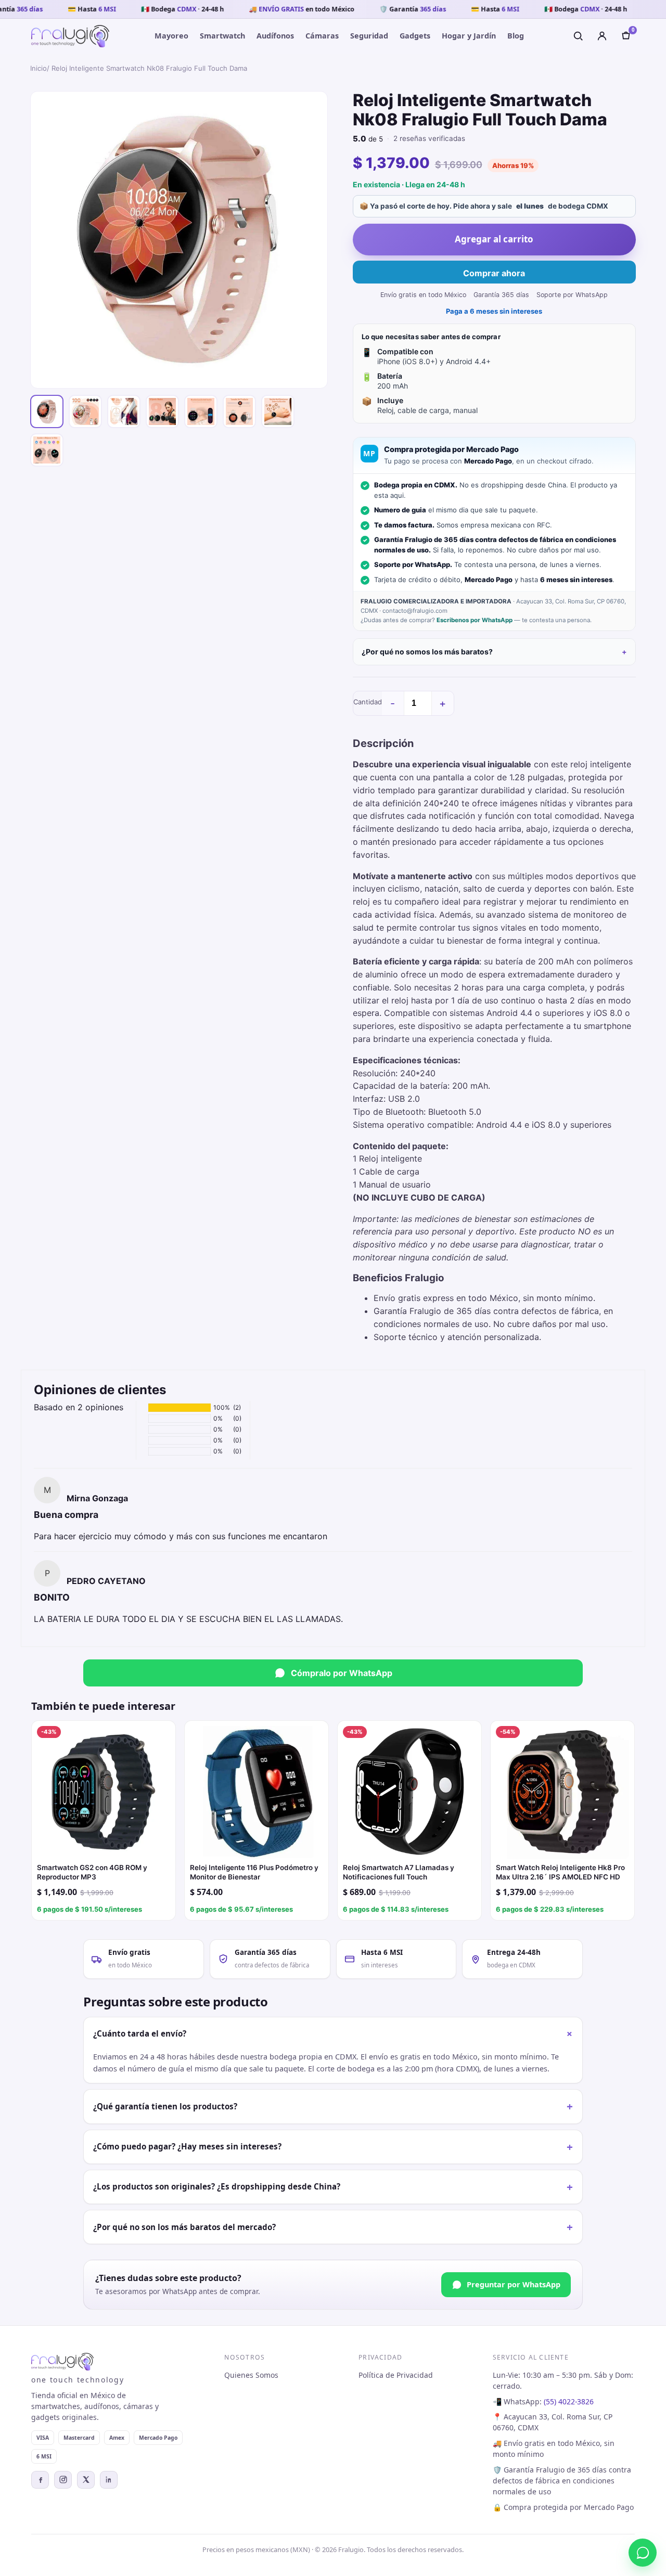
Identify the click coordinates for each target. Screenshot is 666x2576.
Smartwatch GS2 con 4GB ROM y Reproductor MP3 (92, 1872)
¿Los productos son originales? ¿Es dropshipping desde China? (333, 2187)
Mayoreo (171, 36)
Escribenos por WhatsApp (475, 620)
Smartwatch (222, 36)
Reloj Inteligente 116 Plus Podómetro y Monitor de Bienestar (254, 1872)
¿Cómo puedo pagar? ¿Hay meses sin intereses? (333, 2147)
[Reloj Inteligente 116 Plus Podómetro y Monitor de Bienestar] (257, 1793)
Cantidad (368, 702)
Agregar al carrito (494, 239)
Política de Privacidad (396, 2375)
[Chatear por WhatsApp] (643, 2553)
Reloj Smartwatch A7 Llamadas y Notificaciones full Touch (399, 1872)
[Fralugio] (70, 36)
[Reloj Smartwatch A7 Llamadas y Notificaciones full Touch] (409, 1793)
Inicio (39, 68)
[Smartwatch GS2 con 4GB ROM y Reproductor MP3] (104, 1793)
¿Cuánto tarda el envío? (335, 2034)
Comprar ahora (494, 273)
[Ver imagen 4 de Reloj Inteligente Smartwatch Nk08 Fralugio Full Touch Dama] (162, 411)
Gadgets (415, 36)
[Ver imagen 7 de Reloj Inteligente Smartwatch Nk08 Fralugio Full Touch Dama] (278, 411)
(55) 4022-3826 (569, 2401)
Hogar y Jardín (469, 36)
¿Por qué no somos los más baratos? (427, 652)
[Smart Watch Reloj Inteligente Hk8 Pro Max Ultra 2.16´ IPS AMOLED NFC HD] (562, 1793)
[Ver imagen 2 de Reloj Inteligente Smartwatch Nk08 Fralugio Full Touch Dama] (85, 411)
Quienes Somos (251, 2375)
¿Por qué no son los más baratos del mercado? (333, 2227)
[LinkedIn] (109, 2480)
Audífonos (275, 36)
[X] (86, 2480)
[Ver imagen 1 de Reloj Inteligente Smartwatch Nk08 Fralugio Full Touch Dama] (47, 411)
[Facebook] (40, 2480)
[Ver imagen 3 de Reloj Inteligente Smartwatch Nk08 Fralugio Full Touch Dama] (124, 411)
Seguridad (369, 36)
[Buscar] (578, 36)
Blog (516, 36)
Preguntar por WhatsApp (514, 2284)
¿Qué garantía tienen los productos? (333, 2106)
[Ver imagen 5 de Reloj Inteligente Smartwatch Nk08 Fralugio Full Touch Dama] (201, 411)
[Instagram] (63, 2480)
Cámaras (322, 36)
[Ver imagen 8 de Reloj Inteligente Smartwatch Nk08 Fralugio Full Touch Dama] (47, 450)
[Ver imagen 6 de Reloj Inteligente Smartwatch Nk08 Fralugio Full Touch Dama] (239, 411)
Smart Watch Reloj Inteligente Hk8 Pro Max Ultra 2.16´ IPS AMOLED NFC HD (560, 1872)
